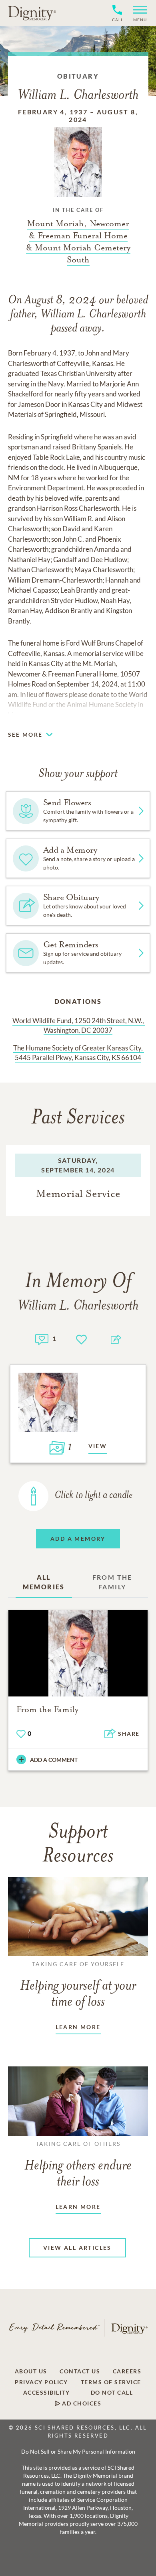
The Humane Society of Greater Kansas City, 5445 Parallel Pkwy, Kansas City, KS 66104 (79, 1053)
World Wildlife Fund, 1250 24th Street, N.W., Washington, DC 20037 (79, 1025)
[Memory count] (42, 1338)
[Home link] (32, 13)
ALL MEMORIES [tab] (44, 1582)
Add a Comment (54, 1760)
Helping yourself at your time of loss (78, 1985)
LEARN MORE (78, 2027)
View (98, 1446)
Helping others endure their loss (78, 2165)
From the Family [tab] (112, 1582)
